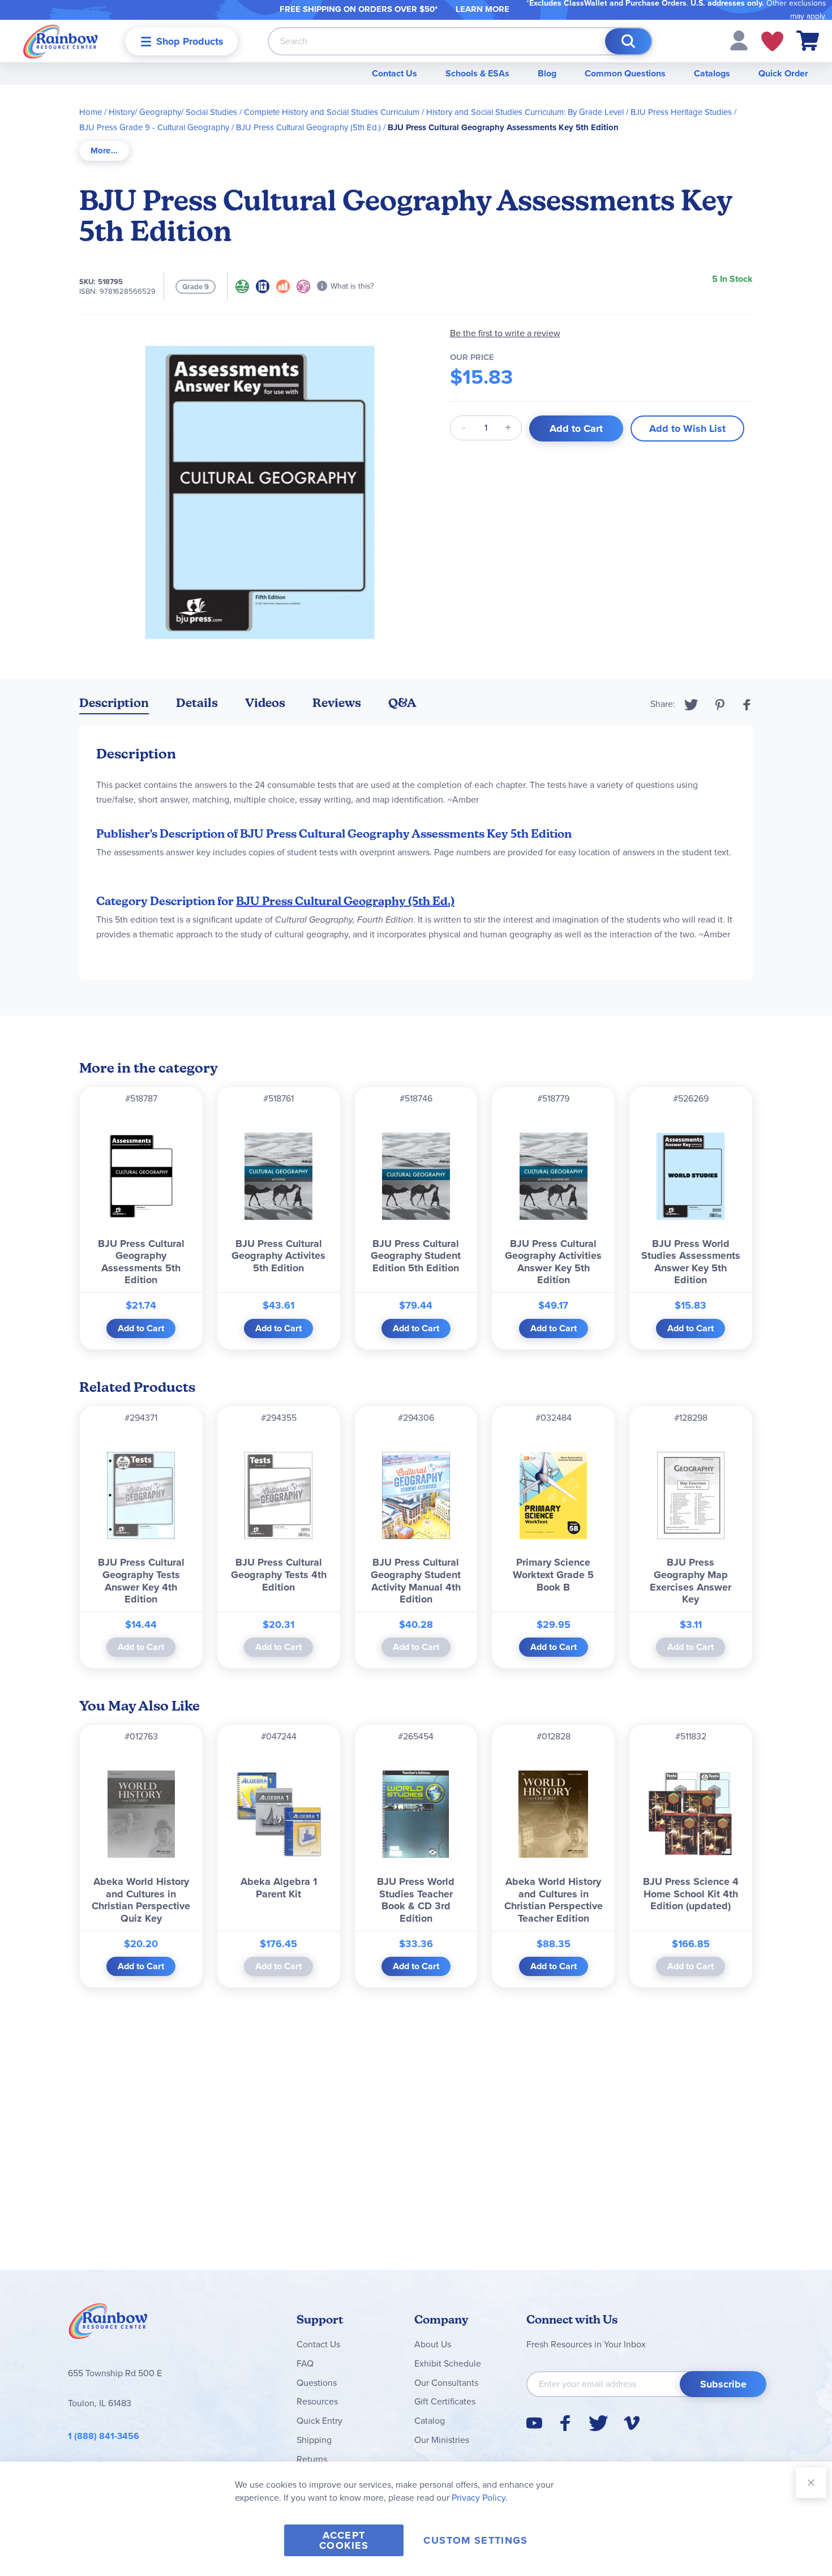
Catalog (430, 2421)
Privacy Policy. (480, 2498)
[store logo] (61, 41)
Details (197, 703)
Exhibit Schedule (448, 2363)
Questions (317, 2383)
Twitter (691, 705)
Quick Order (783, 73)
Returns (312, 2459)
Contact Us (394, 73)
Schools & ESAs (477, 73)
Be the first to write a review (505, 333)
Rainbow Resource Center (108, 2324)
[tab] (104, 151)
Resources (317, 2401)
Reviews (337, 703)
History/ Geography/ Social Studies (173, 112)
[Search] (628, 41)
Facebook (747, 705)
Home (91, 112)
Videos (265, 703)
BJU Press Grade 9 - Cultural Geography (154, 127)
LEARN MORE (483, 9)
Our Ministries (442, 2440)
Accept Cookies (344, 2540)
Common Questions (625, 73)
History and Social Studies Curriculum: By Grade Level (525, 112)
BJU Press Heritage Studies (681, 112)
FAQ (305, 2363)
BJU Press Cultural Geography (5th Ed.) (308, 127)
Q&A (402, 703)
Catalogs (712, 73)
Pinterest (720, 705)
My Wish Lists (772, 41)
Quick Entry (319, 2421)
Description (114, 703)
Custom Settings (475, 2540)
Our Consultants (446, 2383)
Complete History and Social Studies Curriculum (332, 112)
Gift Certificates (445, 2401)
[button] (739, 40)
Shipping (314, 2440)
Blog (547, 73)
